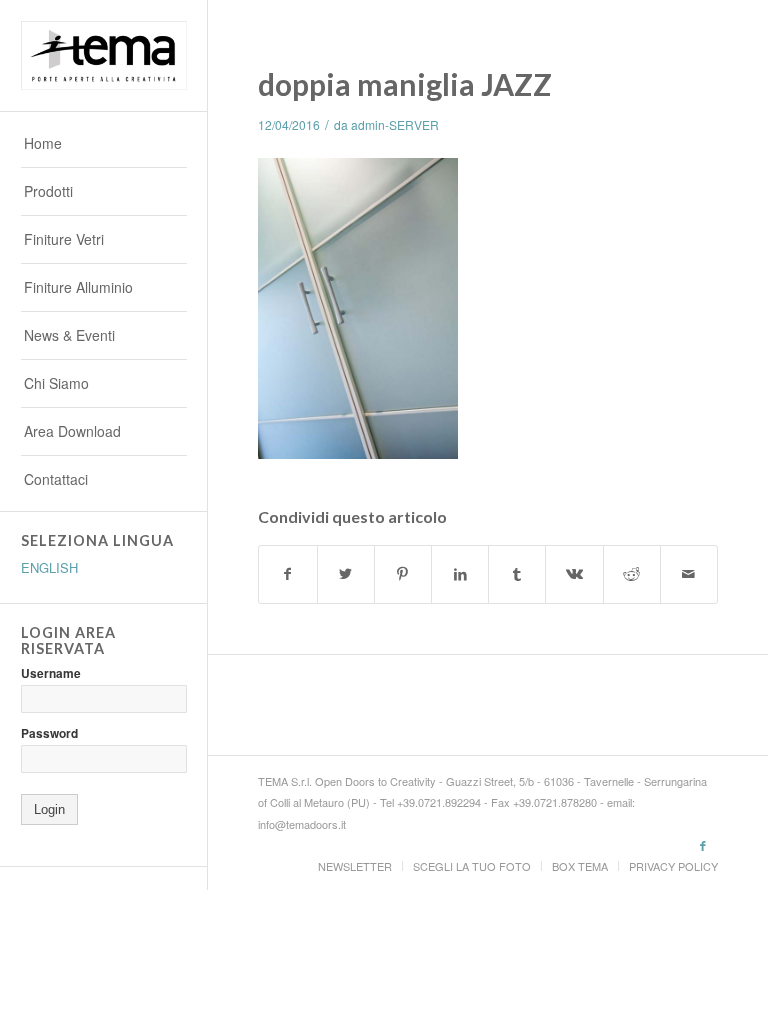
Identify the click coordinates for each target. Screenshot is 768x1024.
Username (51, 673)
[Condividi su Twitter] (346, 574)
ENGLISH (49, 567)
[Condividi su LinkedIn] (460, 574)
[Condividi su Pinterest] (403, 574)
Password (49, 733)
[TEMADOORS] (104, 56)
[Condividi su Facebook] (287, 574)
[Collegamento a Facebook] (703, 845)
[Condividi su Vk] (574, 574)
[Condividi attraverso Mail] (689, 574)
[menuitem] (104, 144)
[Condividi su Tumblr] (517, 574)
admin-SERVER (395, 124)
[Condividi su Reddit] (632, 574)
